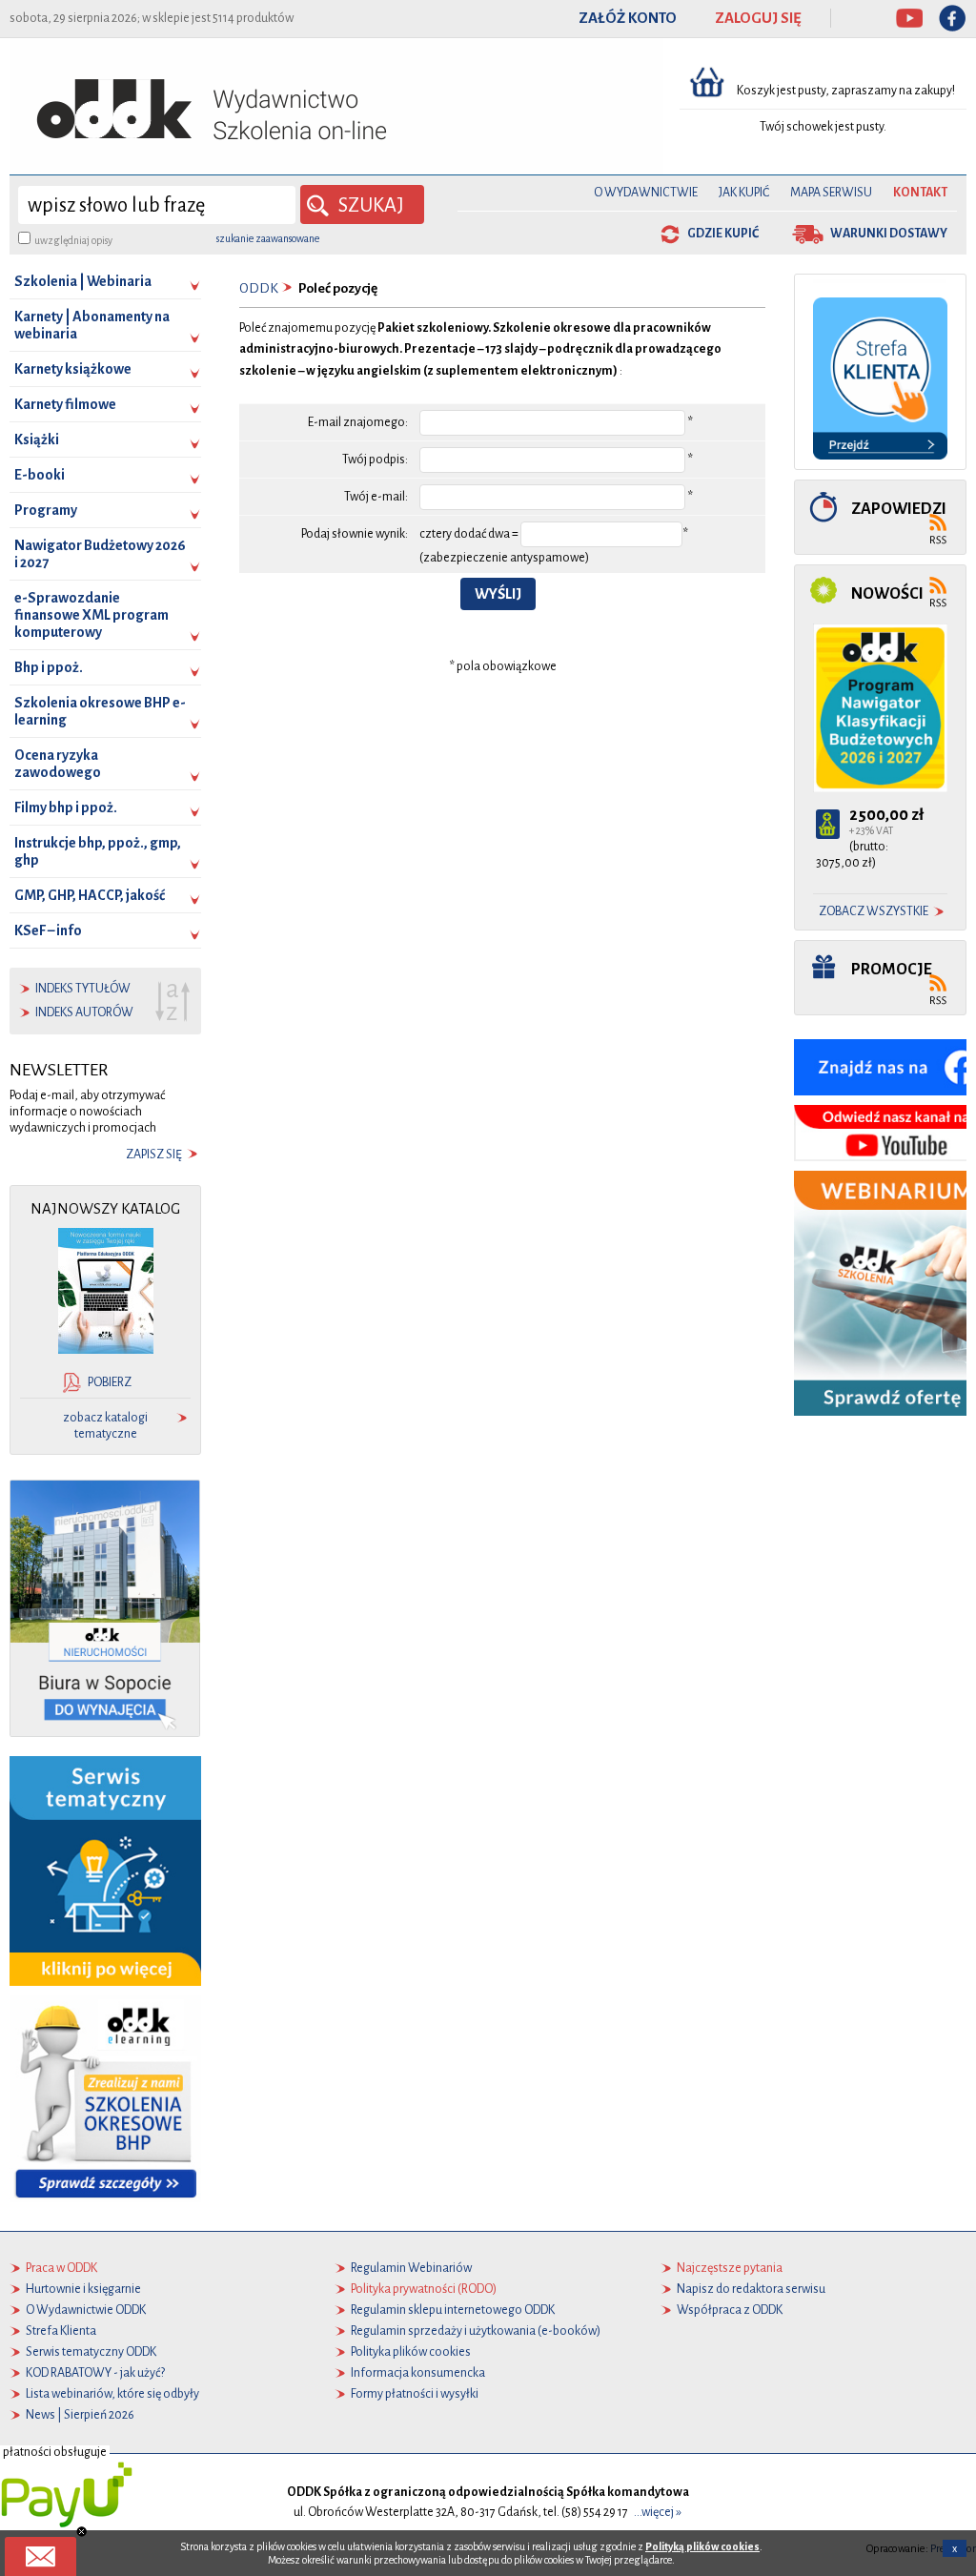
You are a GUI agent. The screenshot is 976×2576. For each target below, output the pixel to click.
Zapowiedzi (899, 509)
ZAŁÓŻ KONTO (628, 18)
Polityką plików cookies (702, 2546)
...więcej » (658, 2512)
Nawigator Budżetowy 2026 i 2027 (100, 554)
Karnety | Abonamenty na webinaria (92, 325)
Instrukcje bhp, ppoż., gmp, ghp (98, 851)
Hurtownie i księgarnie (83, 2289)
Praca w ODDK (61, 2268)
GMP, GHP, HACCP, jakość (90, 895)
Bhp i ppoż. (49, 667)
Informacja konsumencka (418, 2373)
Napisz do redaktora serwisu (751, 2289)
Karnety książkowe (73, 369)
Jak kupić (744, 193)
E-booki (40, 475)
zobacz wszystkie (874, 911)
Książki (37, 440)
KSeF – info (48, 930)
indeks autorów (84, 1012)
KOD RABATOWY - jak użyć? (95, 2373)
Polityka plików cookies (411, 2352)
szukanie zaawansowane (268, 238)
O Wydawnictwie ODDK (86, 2310)
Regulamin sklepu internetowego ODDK (453, 2310)
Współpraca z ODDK (730, 2310)
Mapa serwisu (831, 193)
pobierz (110, 1382)
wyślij (498, 594)
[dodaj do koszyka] (828, 824)
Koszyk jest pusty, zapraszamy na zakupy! (847, 91)
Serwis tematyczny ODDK (91, 2352)
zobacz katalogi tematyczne (105, 1426)
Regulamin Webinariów (411, 2268)
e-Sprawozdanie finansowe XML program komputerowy (91, 615)
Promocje (892, 969)
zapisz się (154, 1155)
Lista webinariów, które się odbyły (112, 2394)
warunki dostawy (889, 234)
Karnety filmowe (65, 404)
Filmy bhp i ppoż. (66, 808)
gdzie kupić (723, 234)
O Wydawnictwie (646, 193)
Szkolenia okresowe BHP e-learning (100, 711)
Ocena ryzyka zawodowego (58, 764)
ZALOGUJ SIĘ (758, 18)
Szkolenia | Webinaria (83, 281)
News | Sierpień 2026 (80, 2415)
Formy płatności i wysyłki (415, 2394)
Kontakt (920, 193)
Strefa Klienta (61, 2331)
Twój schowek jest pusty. (823, 127)
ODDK (259, 288)
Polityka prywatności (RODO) (424, 2289)
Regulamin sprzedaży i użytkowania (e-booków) (476, 2331)
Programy (46, 510)
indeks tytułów (83, 989)
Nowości (887, 593)
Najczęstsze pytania (730, 2268)
